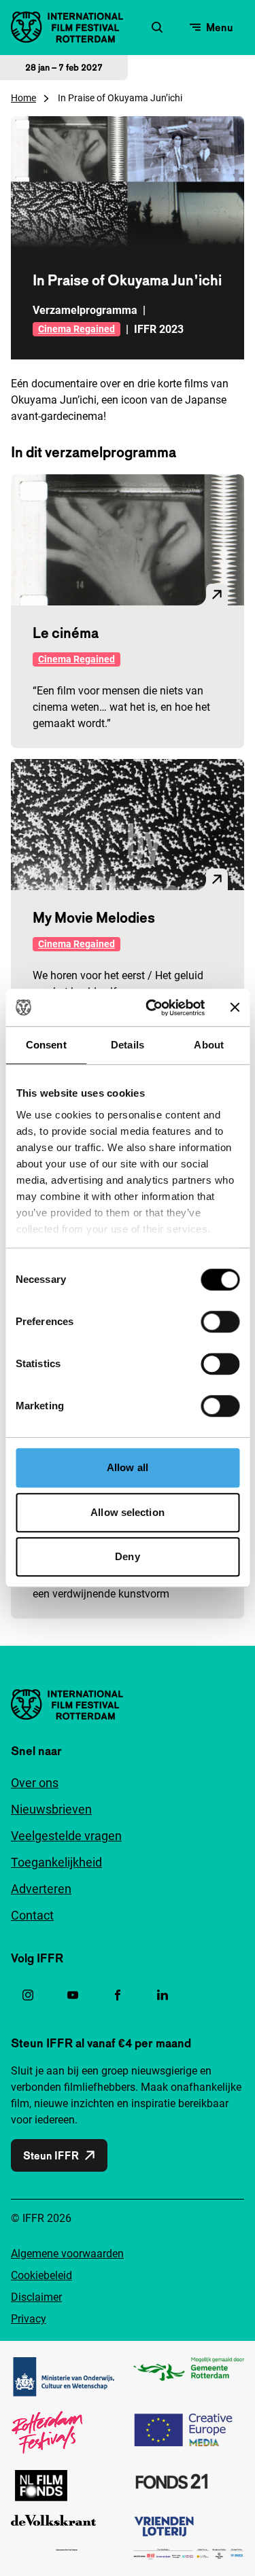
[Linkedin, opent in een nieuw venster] (163, 1995)
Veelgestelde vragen (66, 1836)
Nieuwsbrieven (51, 1809)
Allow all (128, 1467)
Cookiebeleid (41, 2275)
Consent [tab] (46, 1045)
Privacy (29, 2319)
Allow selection (128, 1512)
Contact (32, 1915)
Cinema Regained (76, 329)
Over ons (35, 1783)
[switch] (220, 1322)
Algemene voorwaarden (67, 2254)
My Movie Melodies (94, 917)
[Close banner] (235, 1008)
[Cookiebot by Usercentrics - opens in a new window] (152, 1008)
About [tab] (209, 1045)
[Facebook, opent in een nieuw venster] (118, 1995)
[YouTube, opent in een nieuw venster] (73, 1995)
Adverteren (41, 1889)
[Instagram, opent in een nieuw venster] (28, 1995)
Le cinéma (66, 633)
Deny (127, 1556)
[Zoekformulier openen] (157, 27)
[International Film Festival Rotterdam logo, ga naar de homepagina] (67, 27)
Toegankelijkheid (56, 1862)
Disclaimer (36, 2297)
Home (23, 98)
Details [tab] (128, 1045)
